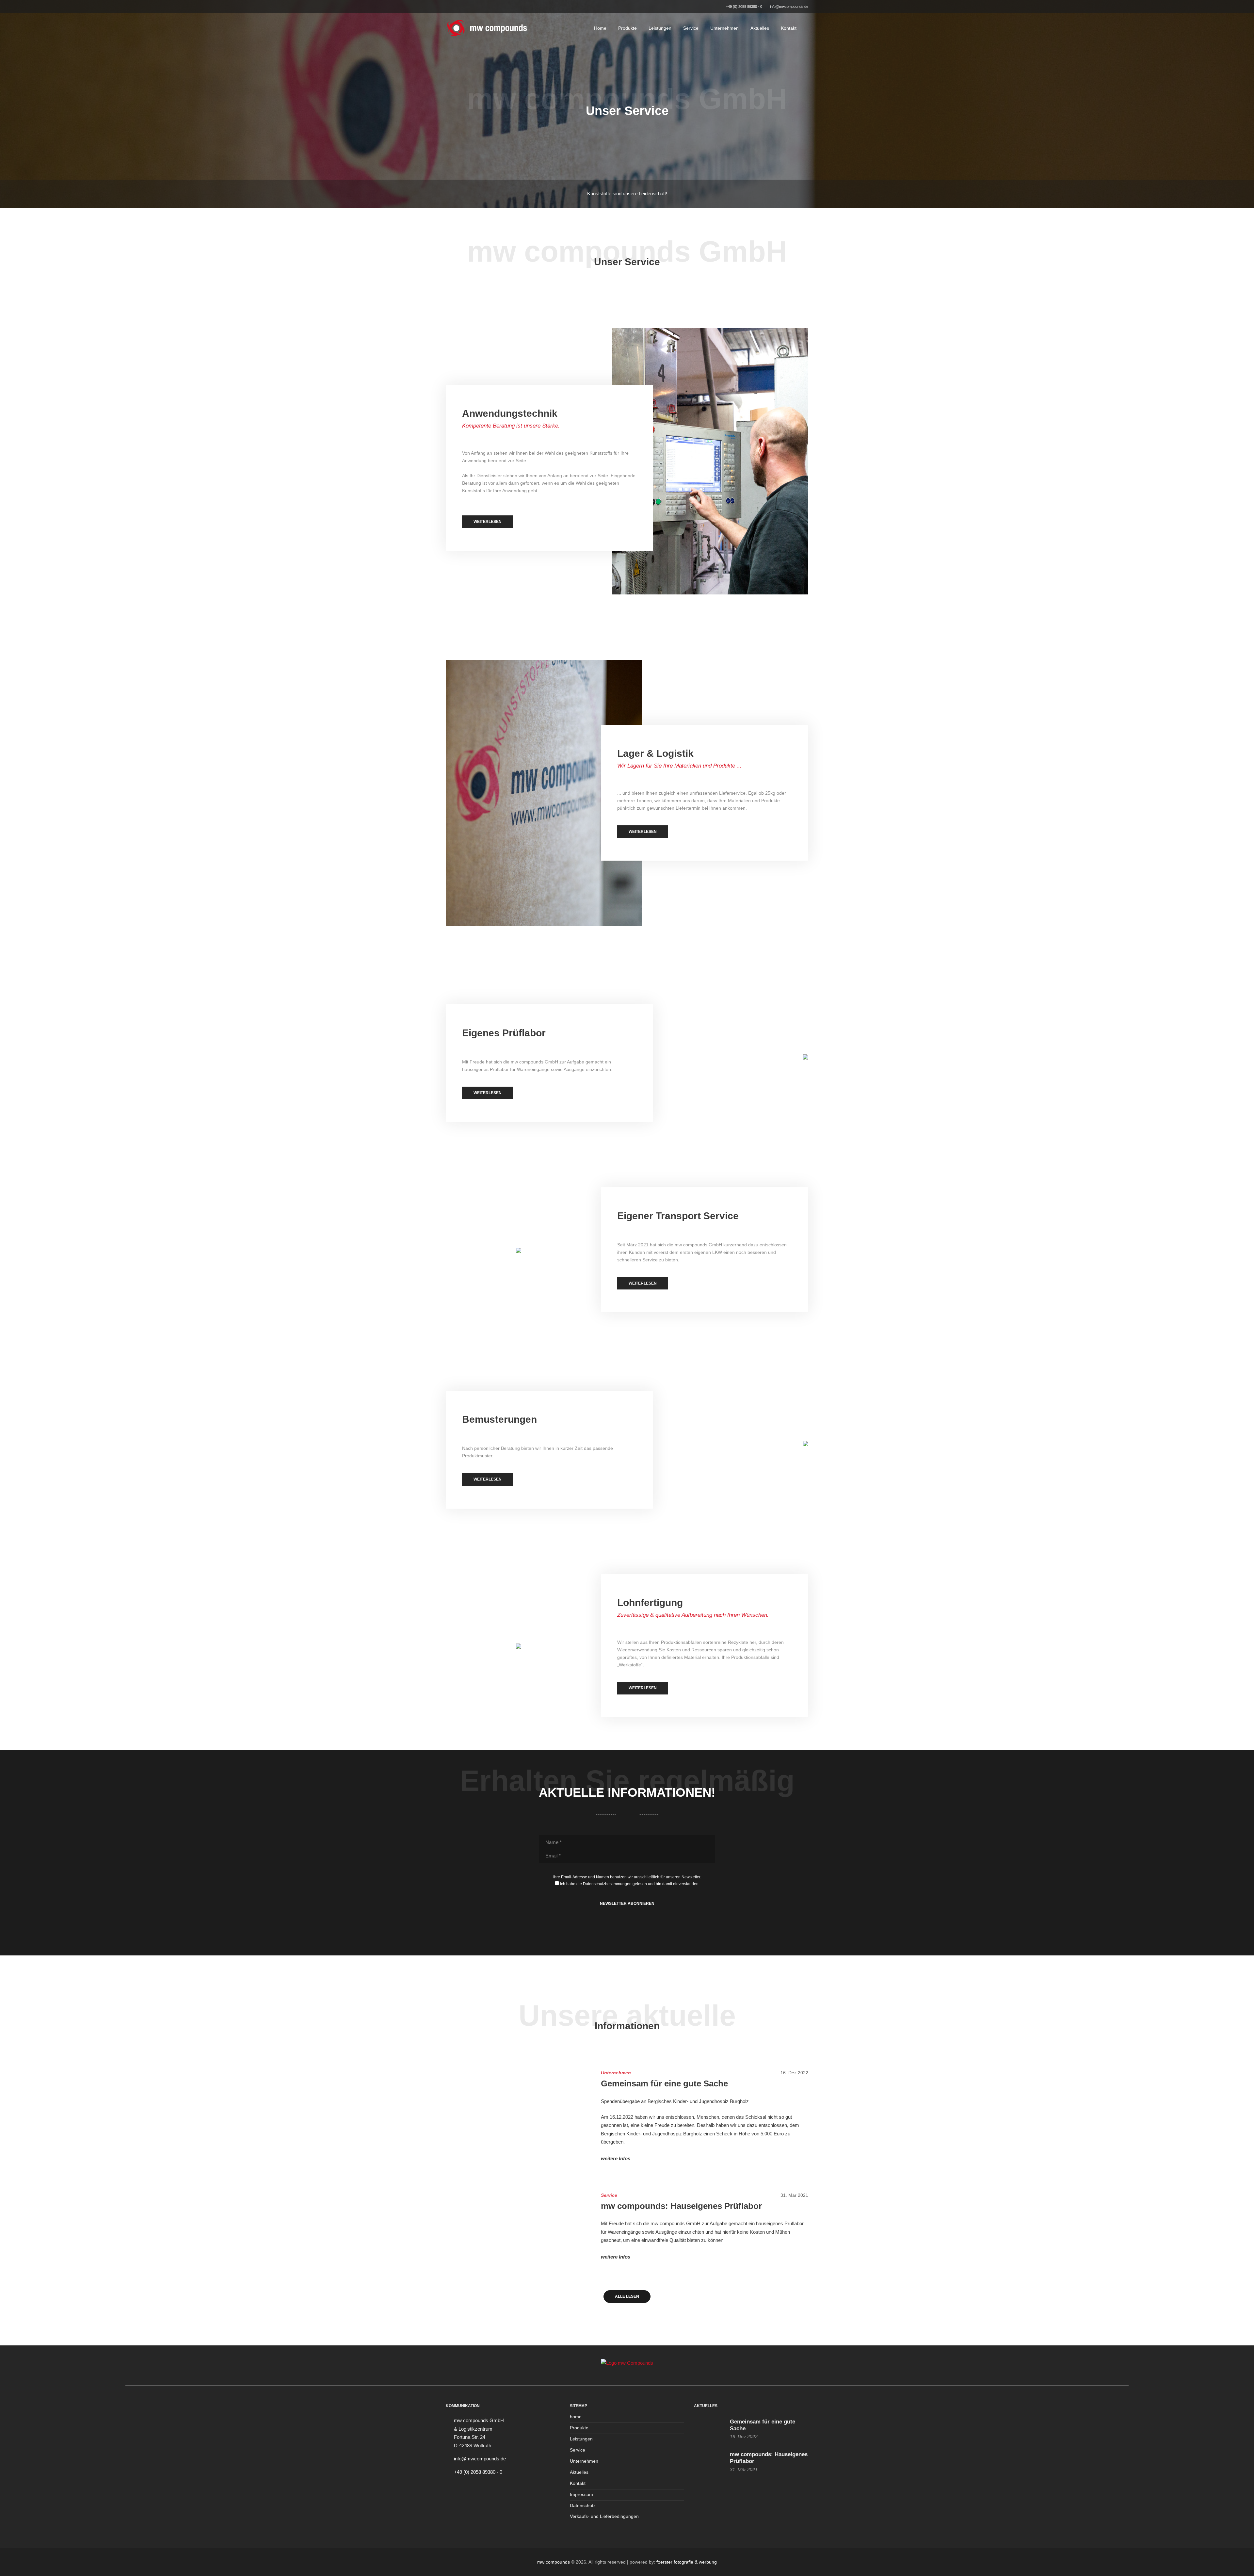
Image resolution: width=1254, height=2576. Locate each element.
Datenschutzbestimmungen (607, 1884)
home (576, 2417)
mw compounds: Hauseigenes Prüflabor (681, 2206)
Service (691, 28)
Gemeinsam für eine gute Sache (664, 2083)
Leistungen (660, 28)
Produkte (627, 28)
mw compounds (554, 2562)
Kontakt (789, 28)
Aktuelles (760, 28)
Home (600, 28)
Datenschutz (583, 2506)
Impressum (581, 2495)
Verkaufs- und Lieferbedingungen (604, 2516)
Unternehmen (724, 28)
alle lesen (627, 2296)
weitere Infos (616, 2158)
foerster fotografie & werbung (687, 2562)
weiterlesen (488, 522)
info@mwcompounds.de (789, 7)
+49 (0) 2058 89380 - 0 (744, 7)
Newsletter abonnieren (627, 1904)
